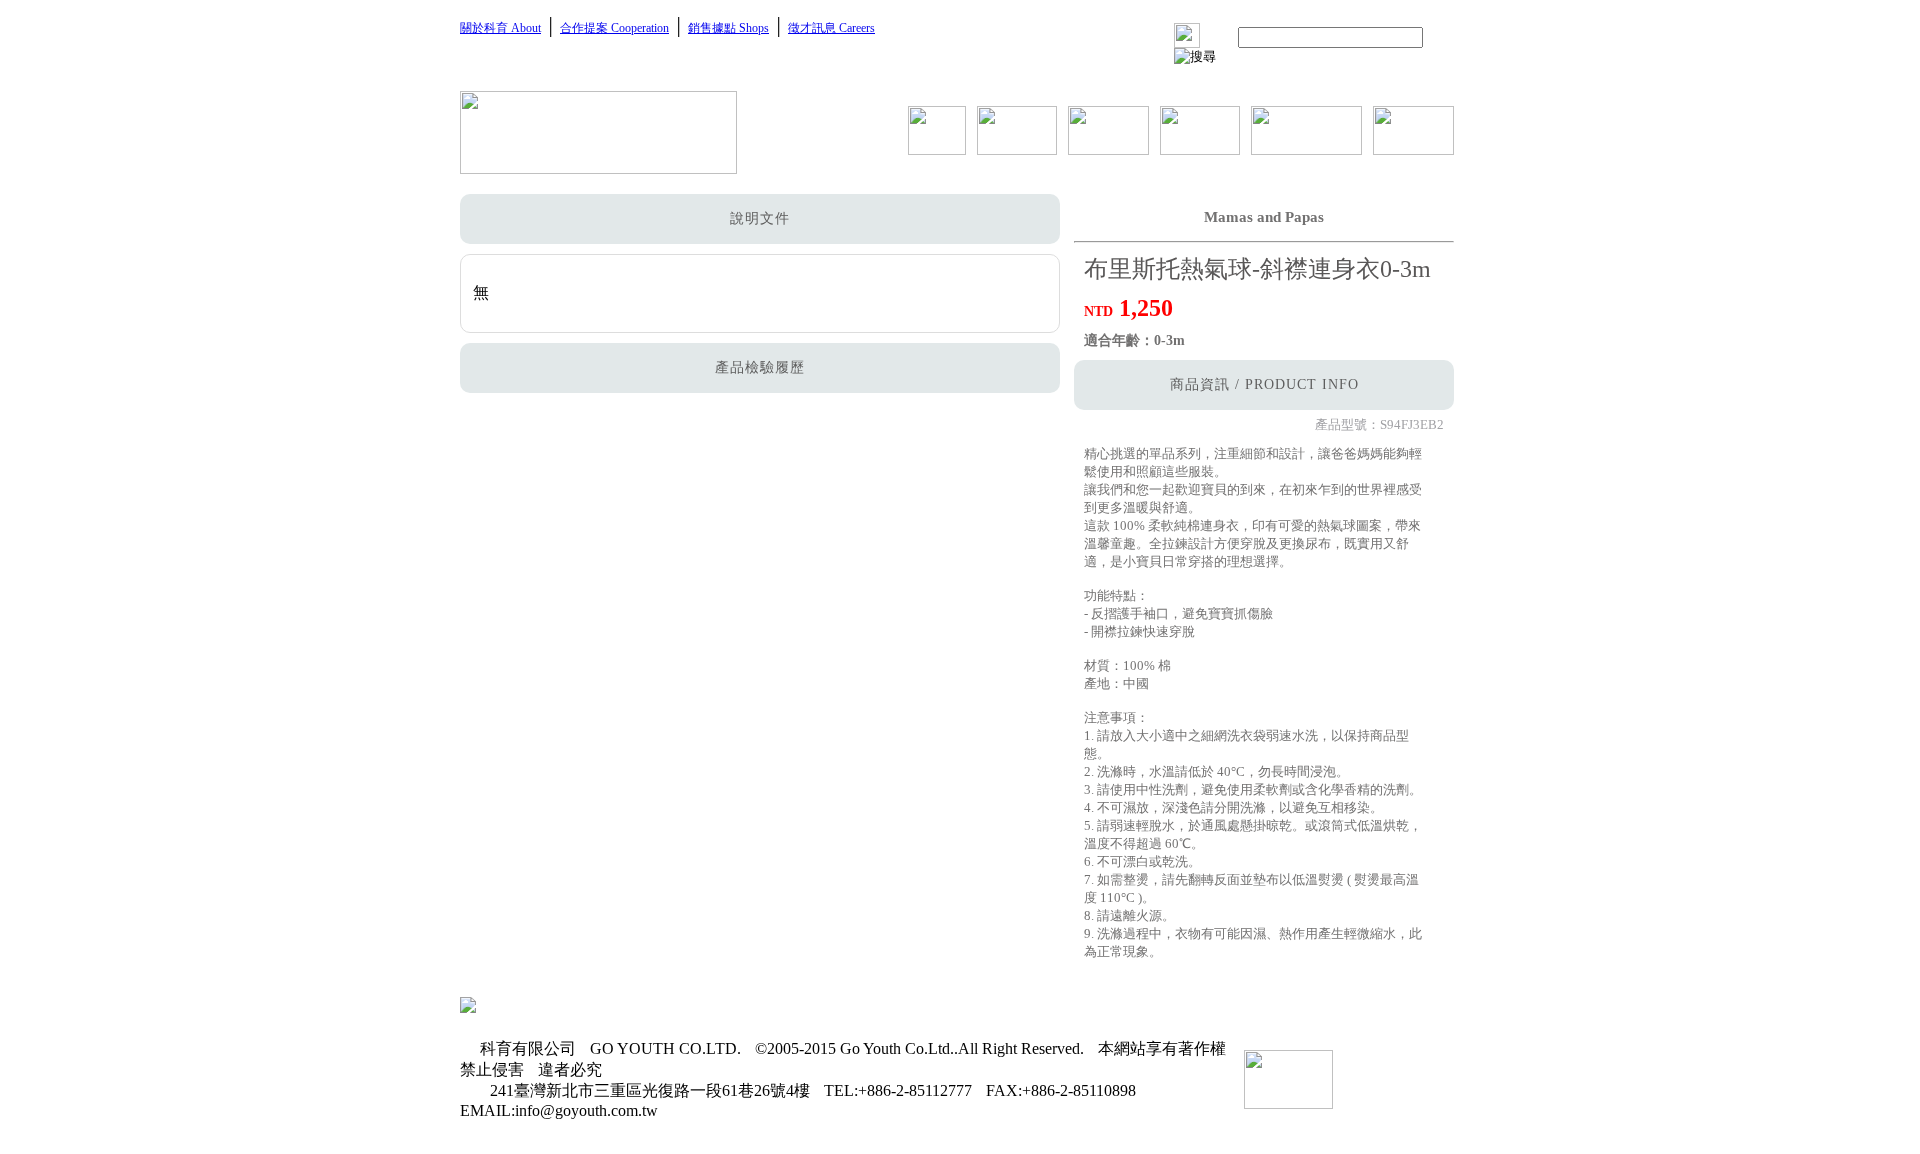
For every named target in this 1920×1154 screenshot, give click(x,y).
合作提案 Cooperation (614, 28)
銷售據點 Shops (728, 28)
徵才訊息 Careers (831, 28)
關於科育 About (500, 28)
